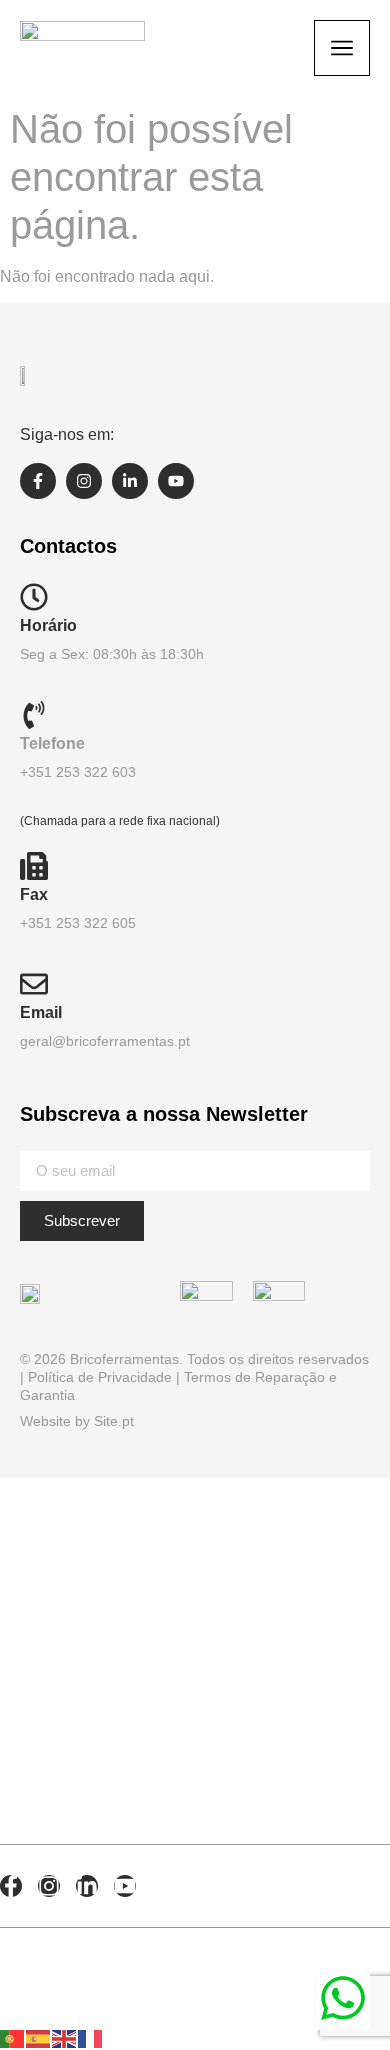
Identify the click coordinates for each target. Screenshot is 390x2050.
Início (39, 1502)
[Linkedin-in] (130, 481)
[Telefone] (34, 715)
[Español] (39, 2037)
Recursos (73, 1646)
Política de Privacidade (100, 1377)
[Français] (91, 2037)
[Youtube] (176, 481)
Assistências (95, 1790)
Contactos (81, 1694)
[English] (65, 2037)
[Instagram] (84, 481)
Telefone (52, 743)
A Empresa (76, 1550)
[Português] (13, 2037)
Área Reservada (120, 1742)
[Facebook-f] (38, 481)
